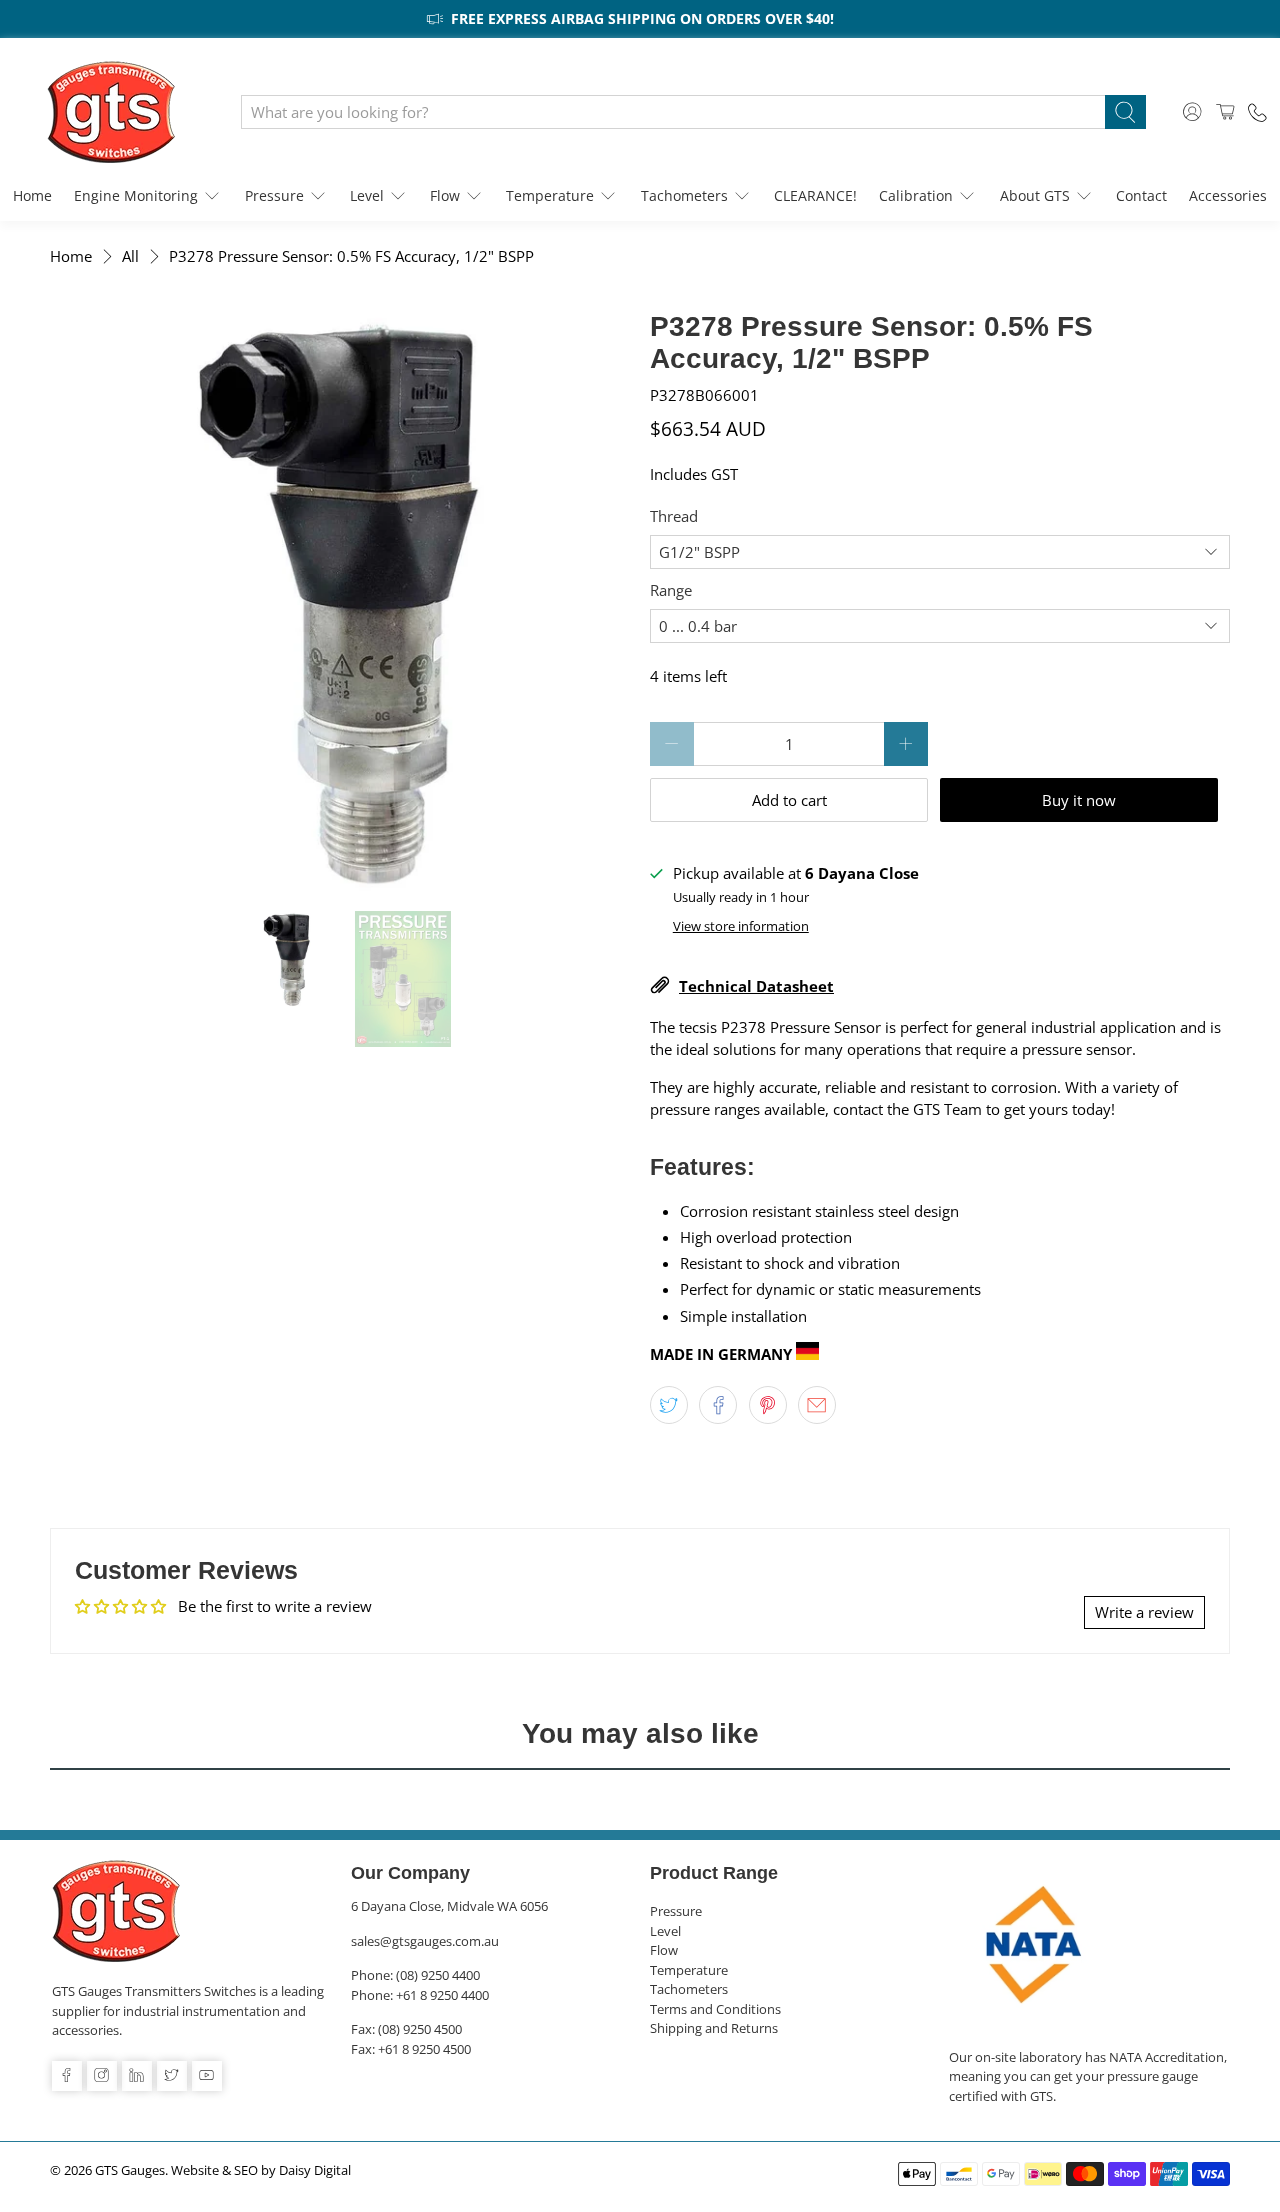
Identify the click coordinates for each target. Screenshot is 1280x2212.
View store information (741, 926)
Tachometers (684, 195)
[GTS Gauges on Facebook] (67, 2076)
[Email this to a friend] (817, 1405)
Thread (674, 516)
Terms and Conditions (715, 2009)
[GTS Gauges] (111, 112)
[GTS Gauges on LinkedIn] (137, 2076)
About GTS (1035, 195)
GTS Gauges (130, 2170)
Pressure (274, 195)
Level (367, 195)
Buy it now (1079, 800)
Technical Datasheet (756, 986)
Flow (445, 195)
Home (32, 195)
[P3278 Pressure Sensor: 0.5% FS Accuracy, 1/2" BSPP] (340, 601)
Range (671, 590)
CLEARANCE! (815, 195)
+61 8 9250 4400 (442, 1995)
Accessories (1228, 195)
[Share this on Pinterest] (768, 1405)
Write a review (1144, 1612)
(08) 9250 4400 (438, 1975)
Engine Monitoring (136, 195)
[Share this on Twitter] (669, 1405)
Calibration (916, 195)
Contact (1141, 195)
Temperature (550, 195)
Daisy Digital (315, 2170)
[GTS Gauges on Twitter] (172, 2076)
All (130, 256)
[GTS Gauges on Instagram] (102, 2076)
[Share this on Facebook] (718, 1405)
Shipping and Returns (714, 2028)
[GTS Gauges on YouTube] (207, 2076)
